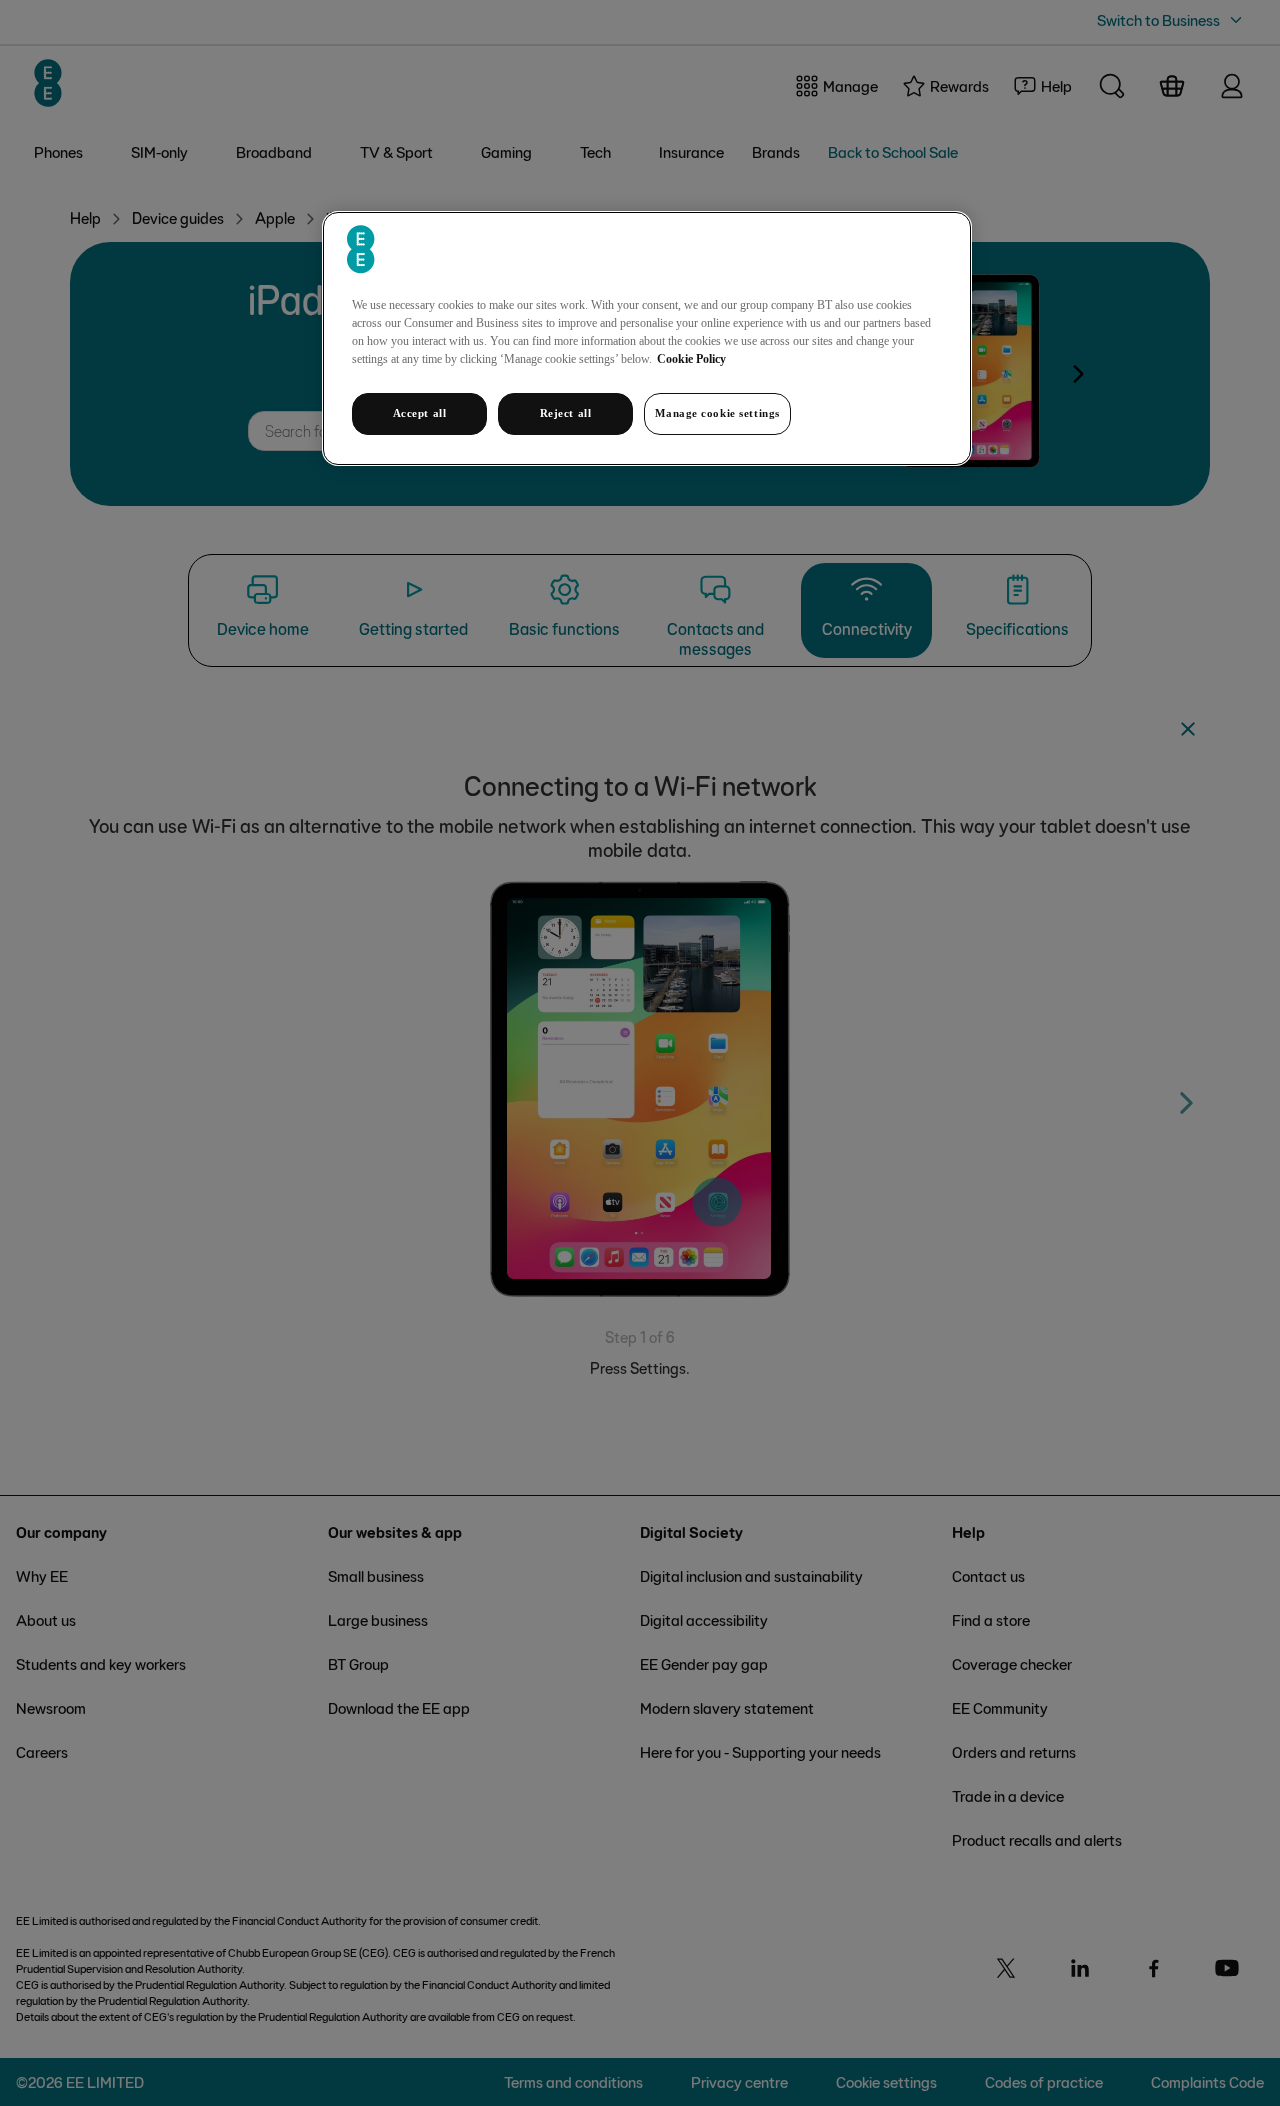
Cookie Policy (691, 359)
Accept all (420, 413)
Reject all (566, 413)
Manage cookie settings (717, 413)
